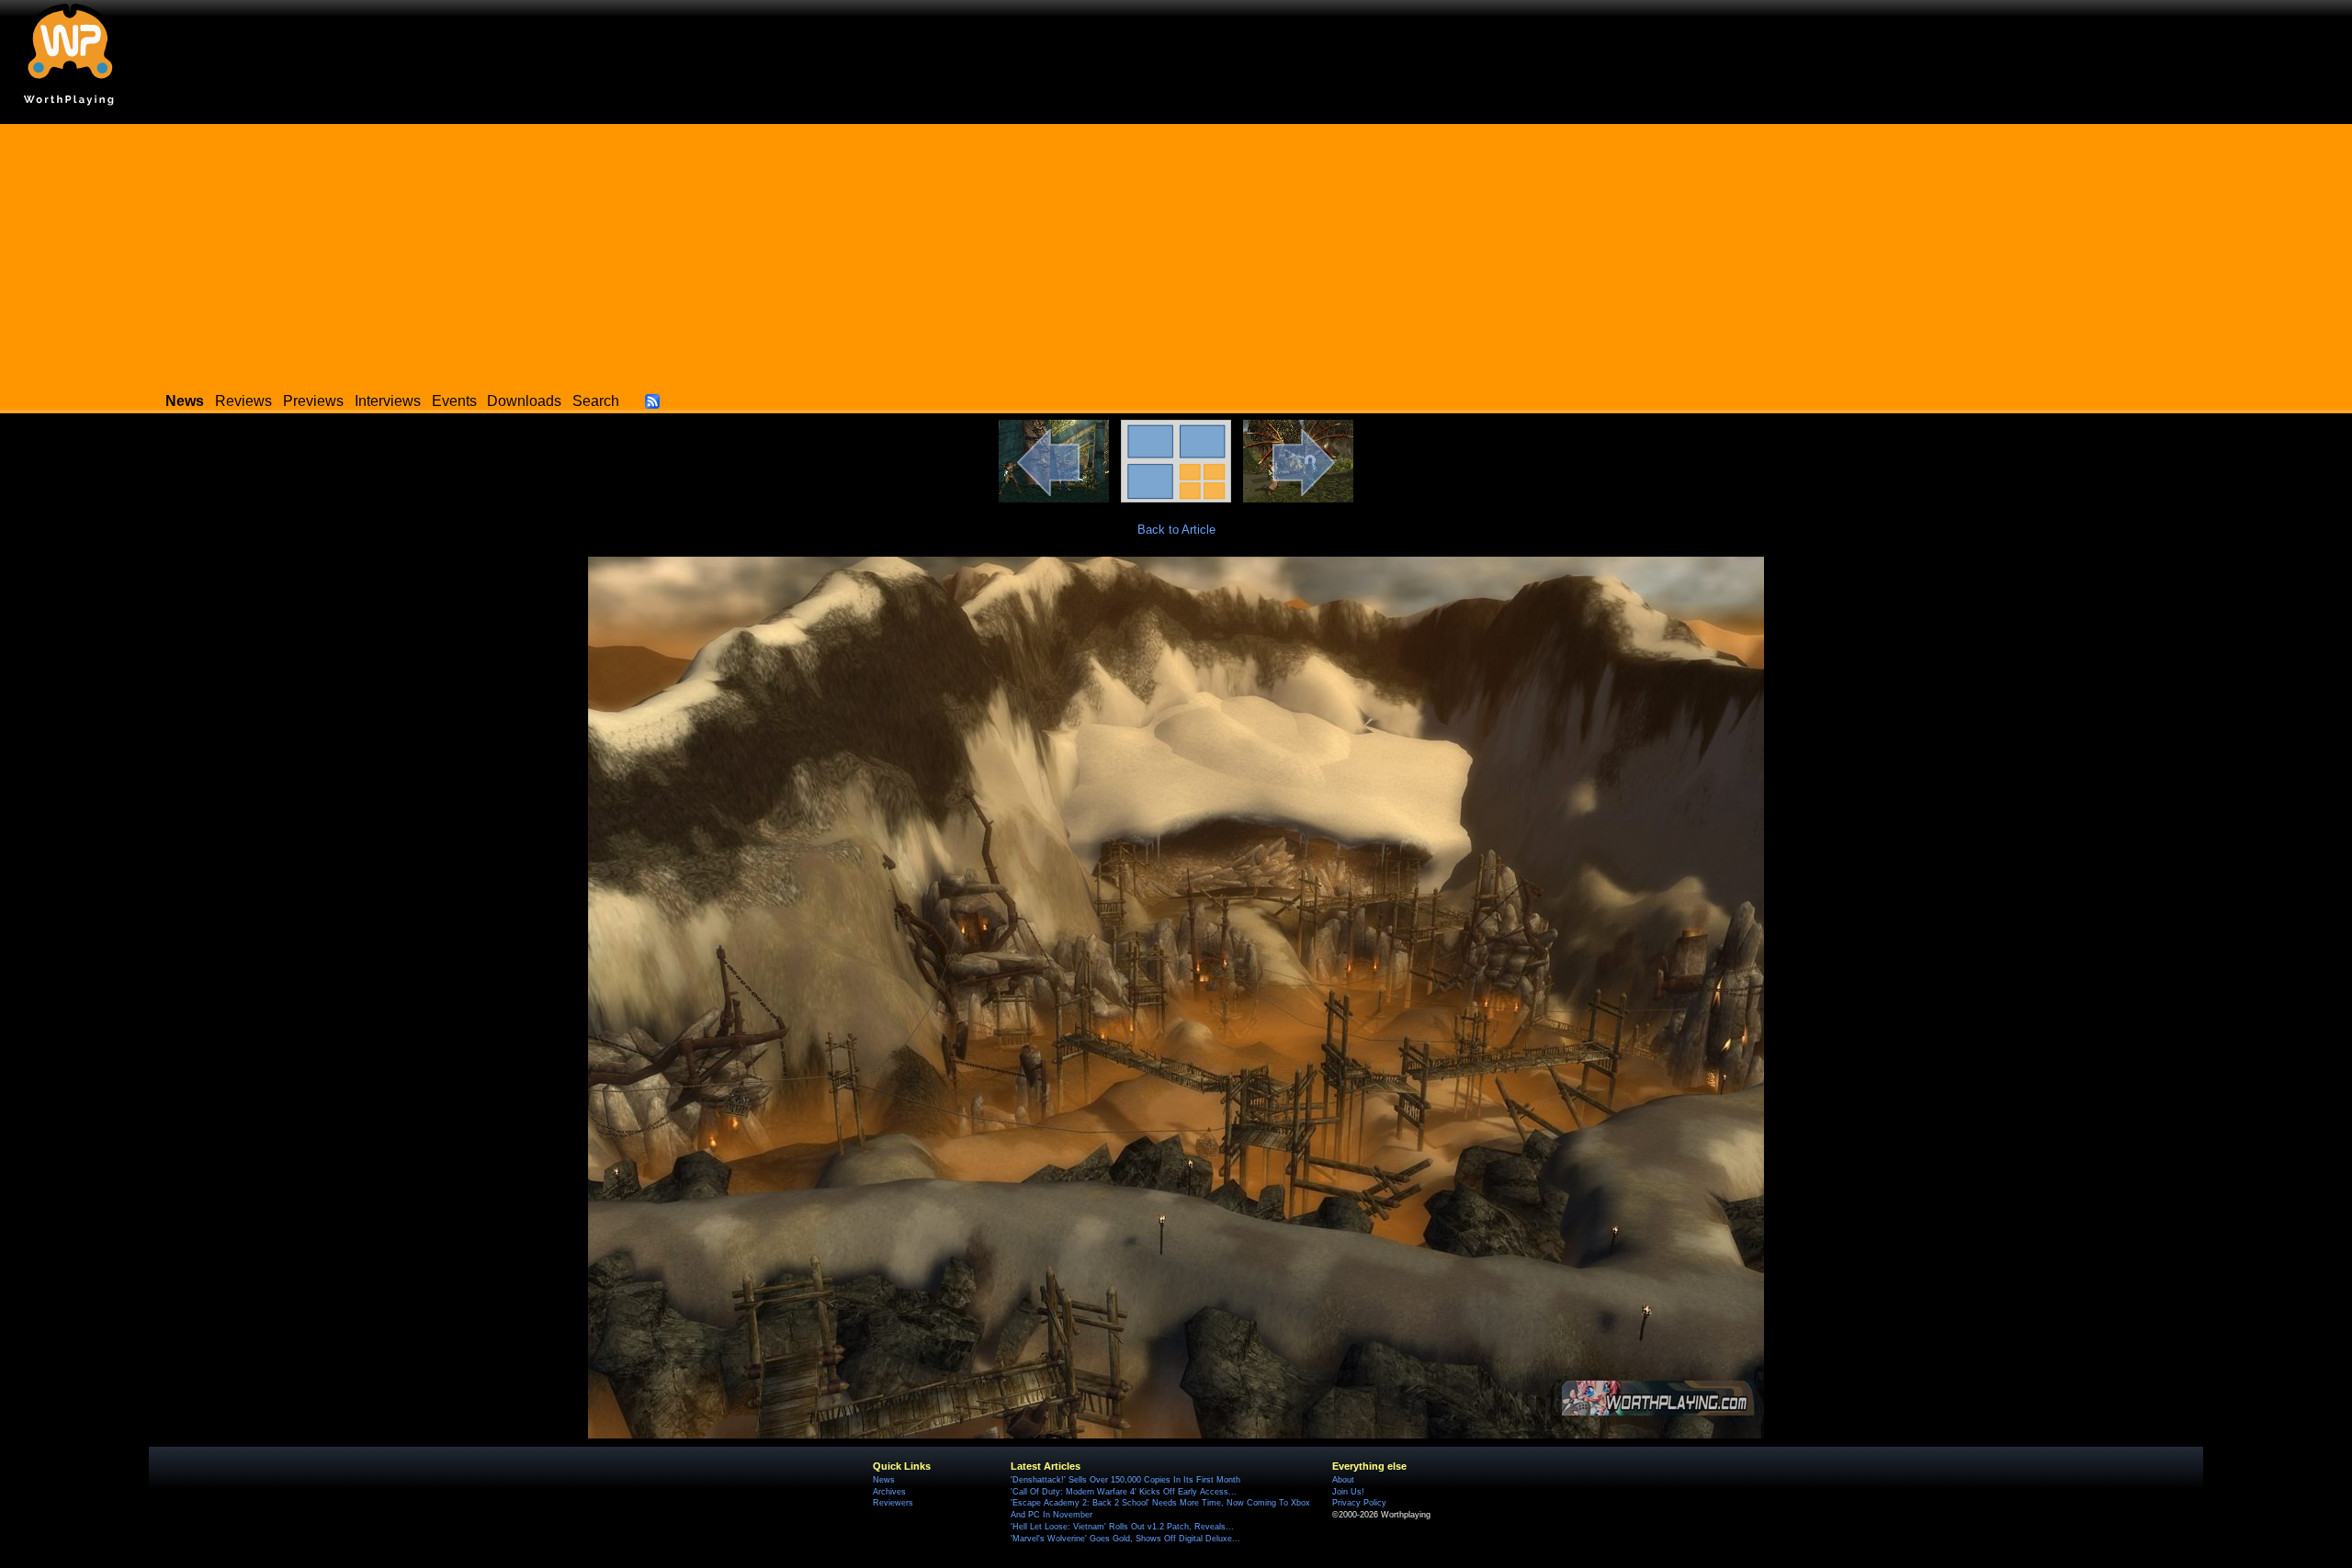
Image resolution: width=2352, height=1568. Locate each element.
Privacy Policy (1359, 1503)
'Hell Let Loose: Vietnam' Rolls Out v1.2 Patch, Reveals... (1122, 1527)
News (884, 1480)
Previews (313, 401)
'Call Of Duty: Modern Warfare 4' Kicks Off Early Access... (1124, 1492)
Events (454, 401)
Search (596, 401)
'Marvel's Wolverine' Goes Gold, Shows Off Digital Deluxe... (1125, 1539)
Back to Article (1176, 530)
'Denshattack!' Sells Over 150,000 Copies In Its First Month (1125, 1480)
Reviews (243, 401)
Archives (889, 1492)
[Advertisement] (1176, 253)
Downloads (524, 401)
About (1343, 1480)
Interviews (388, 401)
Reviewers (893, 1503)
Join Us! (1348, 1492)
